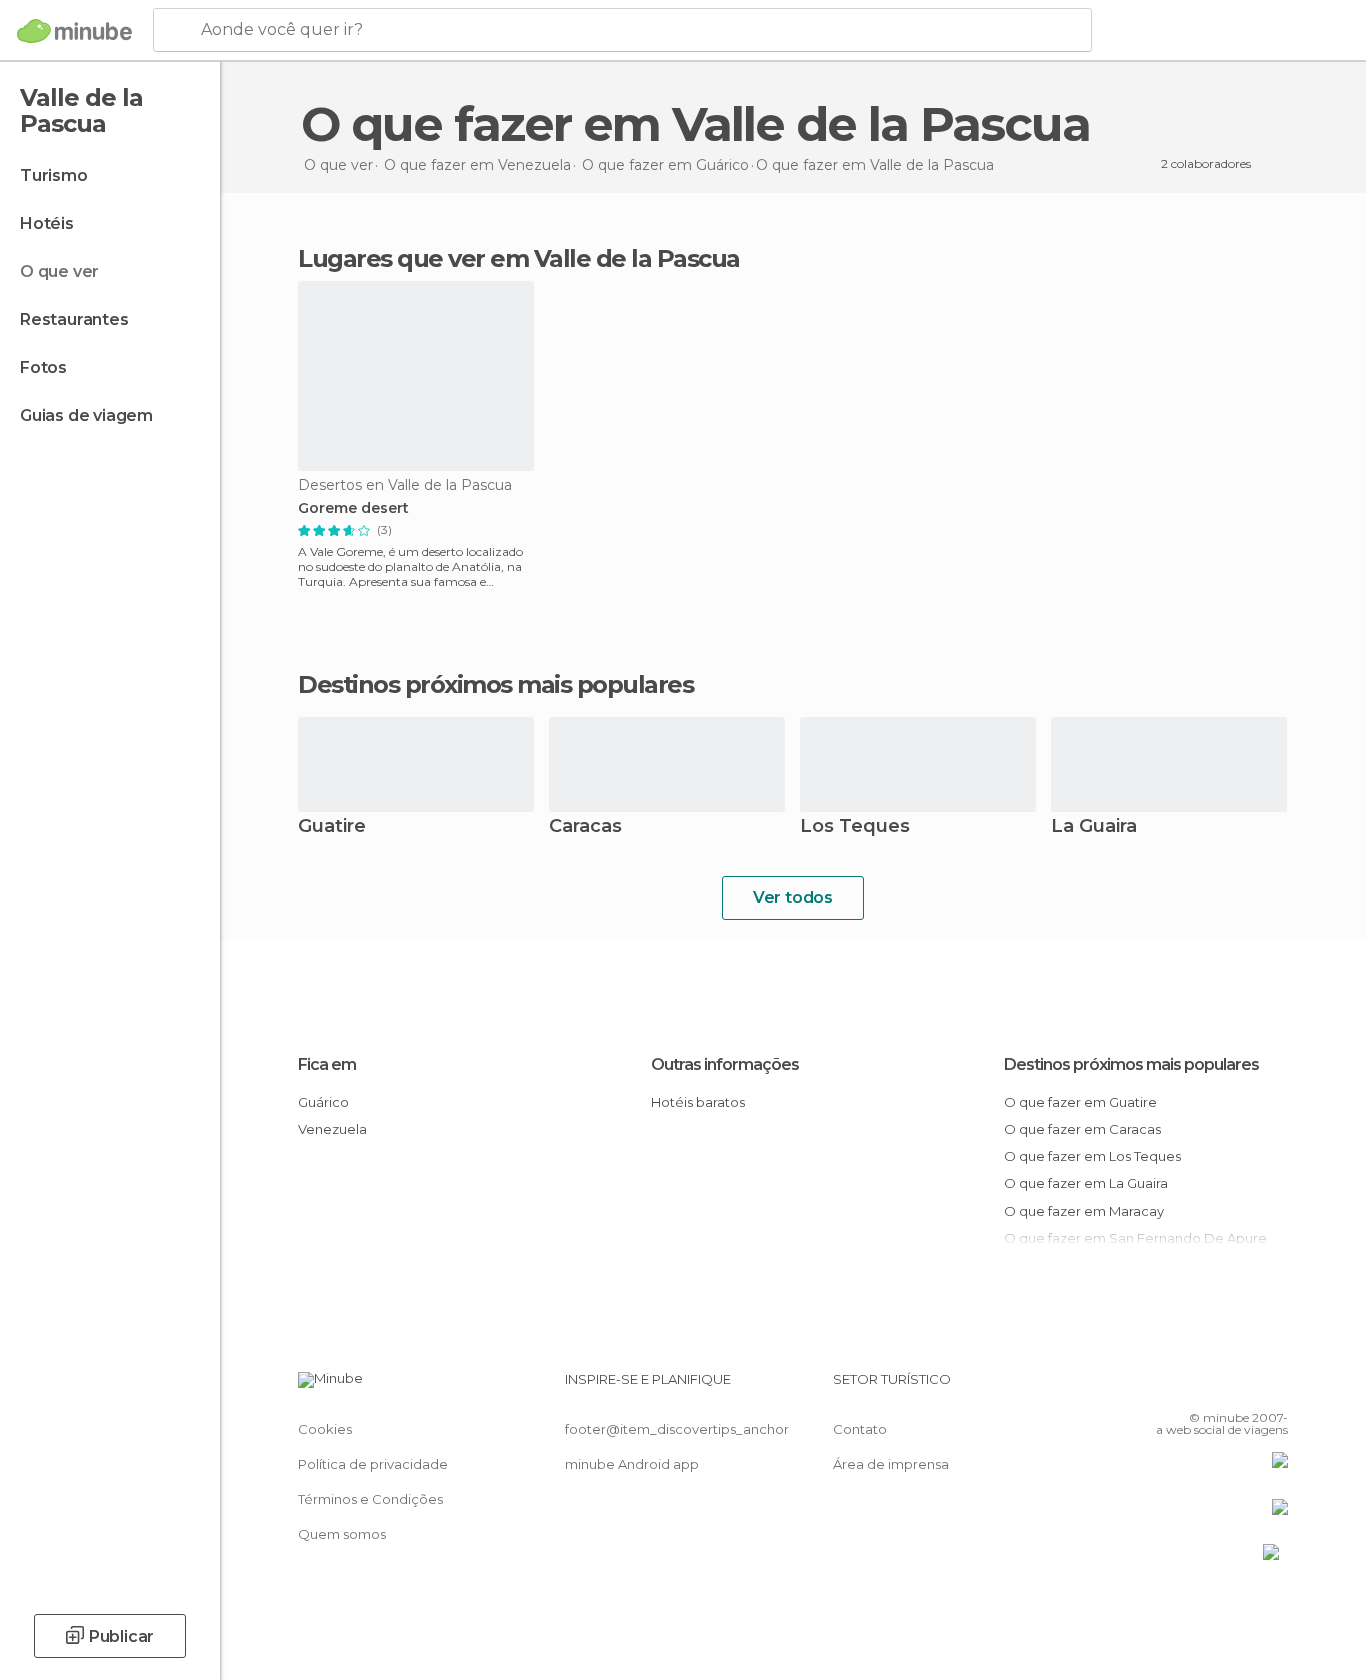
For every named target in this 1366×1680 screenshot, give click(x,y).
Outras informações (725, 1064)
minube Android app (632, 1464)
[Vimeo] (1240, 1387)
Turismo (54, 175)
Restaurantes (74, 319)
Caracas (585, 827)
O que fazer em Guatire (1080, 1102)
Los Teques (855, 827)
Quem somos (342, 1534)
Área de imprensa (891, 1464)
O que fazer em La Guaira (1086, 1183)
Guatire (332, 827)
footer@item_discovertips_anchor (677, 1429)
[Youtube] (1273, 1387)
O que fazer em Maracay (1084, 1211)
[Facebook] (1174, 1387)
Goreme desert (353, 508)
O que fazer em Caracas (1082, 1129)
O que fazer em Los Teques (1092, 1156)
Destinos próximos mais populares (495, 685)
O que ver (59, 271)
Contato (860, 1429)
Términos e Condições (370, 1499)
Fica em (327, 1064)
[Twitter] (1207, 1387)
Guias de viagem (86, 415)
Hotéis (47, 223)
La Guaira (1094, 827)
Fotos (43, 367)
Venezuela (332, 1129)
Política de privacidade (373, 1464)
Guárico (323, 1102)
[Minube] (74, 31)
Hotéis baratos (698, 1102)
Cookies (325, 1429)
